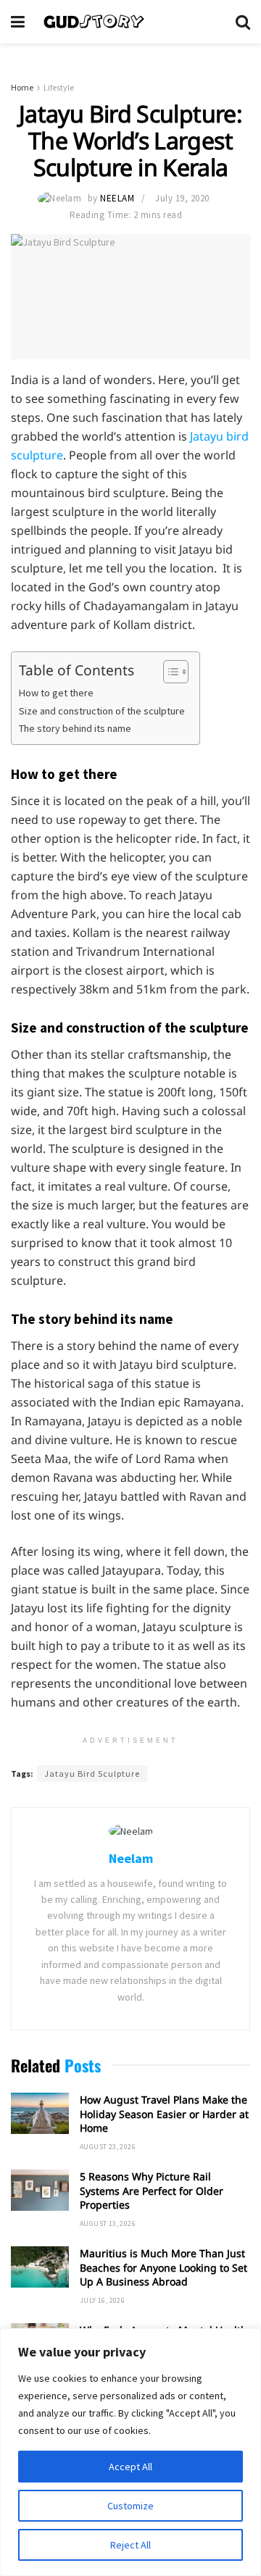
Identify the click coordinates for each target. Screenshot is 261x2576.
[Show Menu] (18, 22)
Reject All (130, 2545)
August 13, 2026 (108, 2223)
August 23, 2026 (108, 2147)
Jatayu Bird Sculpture (92, 1773)
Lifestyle (59, 87)
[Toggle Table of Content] (169, 672)
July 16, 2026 (102, 2300)
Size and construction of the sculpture (102, 711)
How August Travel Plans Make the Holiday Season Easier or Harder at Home (164, 2114)
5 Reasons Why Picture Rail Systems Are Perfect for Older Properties (152, 2191)
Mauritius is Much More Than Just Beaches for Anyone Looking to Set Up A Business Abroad (163, 2267)
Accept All (130, 2467)
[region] (130, 2452)
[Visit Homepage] (130, 22)
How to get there (56, 693)
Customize (130, 2506)
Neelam (117, 198)
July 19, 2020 (182, 198)
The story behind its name (75, 728)
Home (22, 87)
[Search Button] (243, 22)
